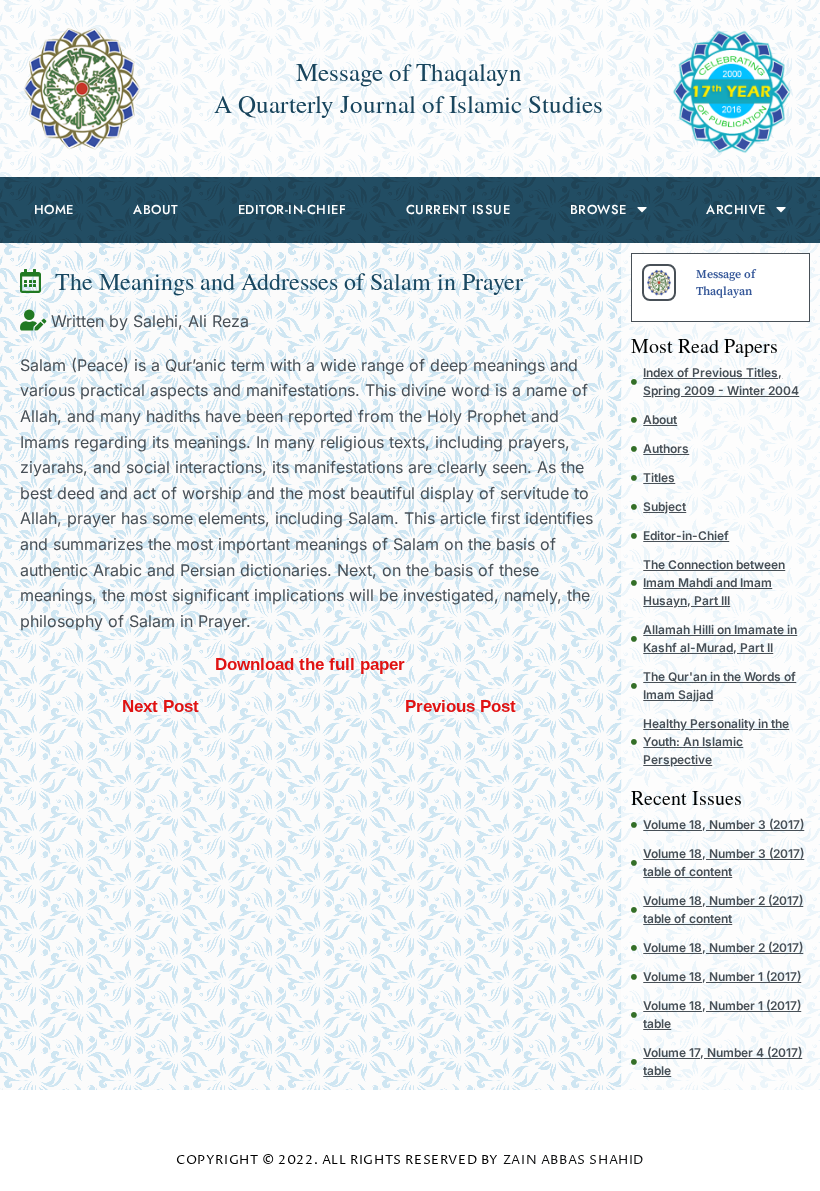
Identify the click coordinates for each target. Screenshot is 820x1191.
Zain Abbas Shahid (573, 1160)
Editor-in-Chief (292, 209)
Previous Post (460, 706)
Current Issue (458, 209)
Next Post (160, 706)
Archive (736, 209)
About (156, 209)
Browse (598, 209)
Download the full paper (310, 664)
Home (54, 209)
